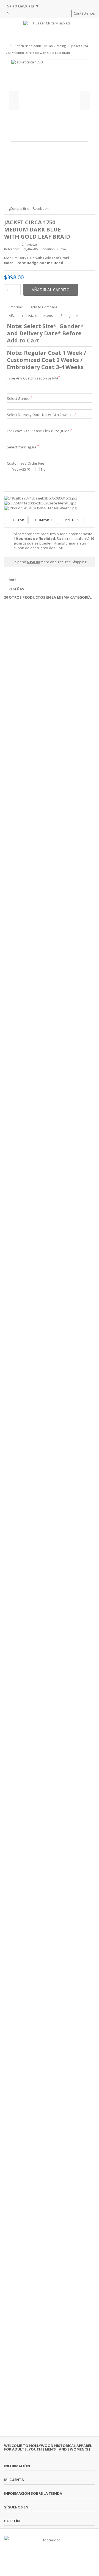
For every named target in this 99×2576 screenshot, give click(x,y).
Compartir (44, 520)
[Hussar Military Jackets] (50, 29)
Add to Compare (44, 307)
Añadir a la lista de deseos (31, 316)
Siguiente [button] (85, 101)
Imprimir (16, 307)
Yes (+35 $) (21, 469)
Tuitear (17, 520)
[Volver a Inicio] (6, 46)
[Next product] (93, 52)
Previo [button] (14, 101)
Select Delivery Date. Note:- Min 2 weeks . (42, 415)
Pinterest (72, 520)
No (43, 469)
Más (13, 580)
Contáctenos (84, 13)
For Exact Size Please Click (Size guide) (39, 431)
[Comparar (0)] (67, 14)
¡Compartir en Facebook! (29, 208)
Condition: (48, 249)
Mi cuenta (14, 2480)
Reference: (12, 249)
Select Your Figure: (23, 447)
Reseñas (16, 589)
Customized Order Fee (26, 463)
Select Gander (20, 399)
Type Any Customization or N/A (33, 378)
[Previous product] (87, 52)
